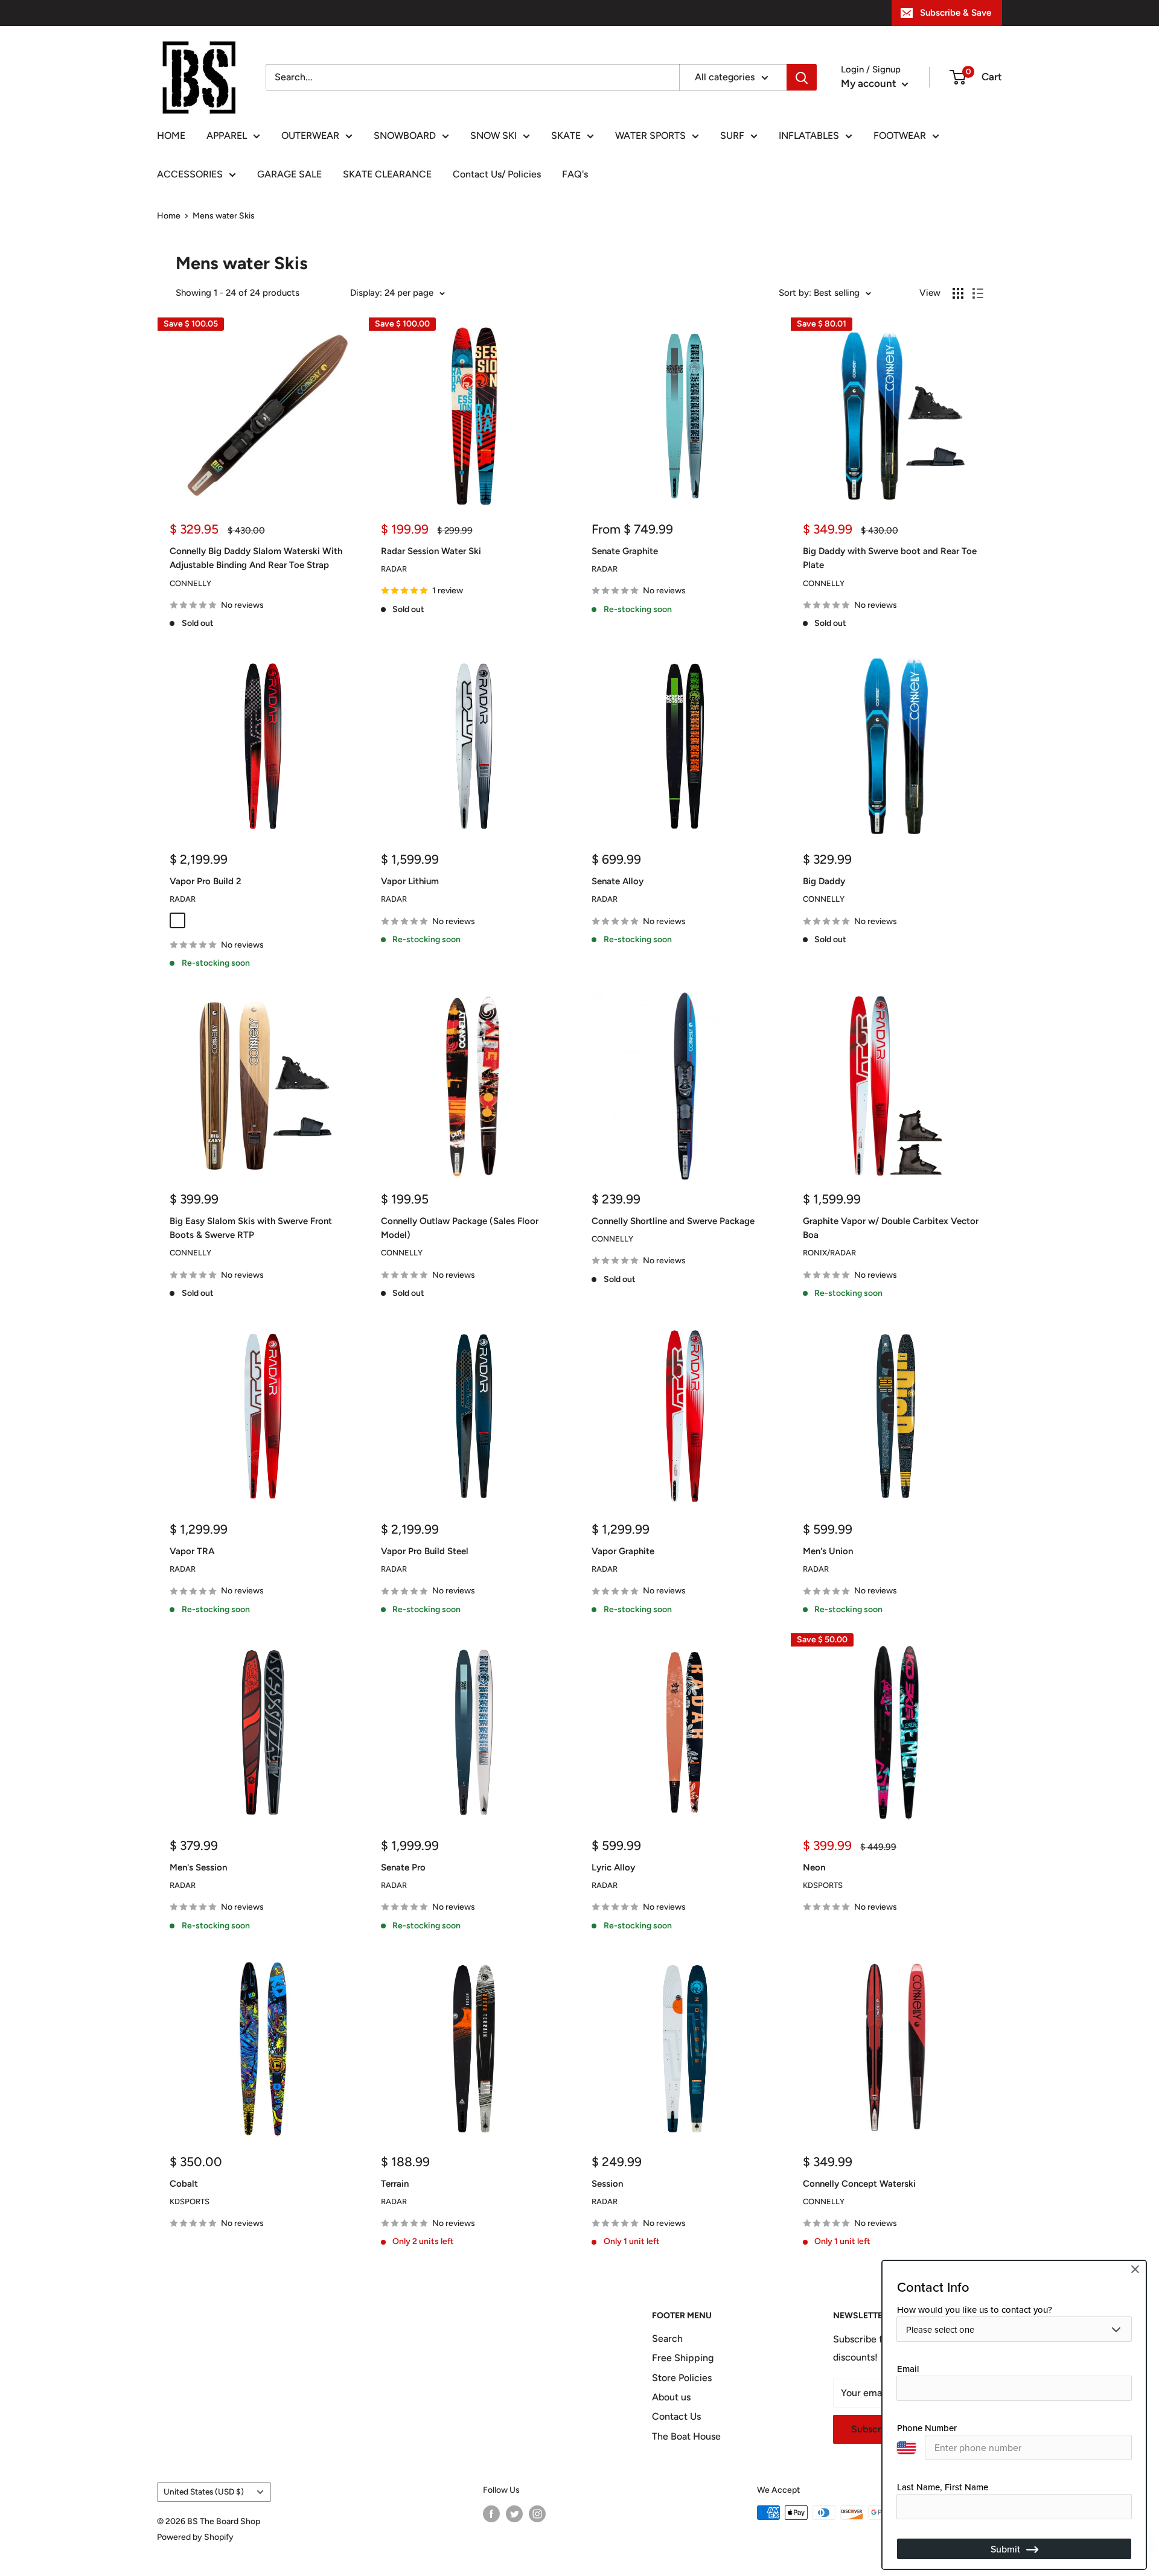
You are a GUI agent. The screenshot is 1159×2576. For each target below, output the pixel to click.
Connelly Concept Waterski (859, 2184)
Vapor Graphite (623, 1551)
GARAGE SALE (289, 174)
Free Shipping (683, 2358)
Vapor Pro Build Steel (425, 1551)
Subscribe (873, 2429)
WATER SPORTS (650, 135)
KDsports (823, 1885)
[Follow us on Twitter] (514, 2514)
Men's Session (198, 1867)
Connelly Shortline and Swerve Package (673, 1221)
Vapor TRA (192, 1551)
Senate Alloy (618, 881)
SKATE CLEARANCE (387, 174)
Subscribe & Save (956, 13)
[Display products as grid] (958, 293)
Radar (394, 569)
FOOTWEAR (900, 135)
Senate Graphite (625, 551)
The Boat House (686, 2436)
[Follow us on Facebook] (491, 2514)
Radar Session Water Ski (431, 551)
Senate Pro (403, 1867)
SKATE (566, 135)
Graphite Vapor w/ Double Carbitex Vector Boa (891, 1228)
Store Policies (682, 2378)
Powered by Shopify (195, 2537)
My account (870, 83)
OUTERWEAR (310, 135)
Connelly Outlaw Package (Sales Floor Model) (460, 1228)
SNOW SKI (493, 135)
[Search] (802, 77)
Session (607, 2184)
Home (169, 216)
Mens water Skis (224, 216)
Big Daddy (824, 881)
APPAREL (227, 135)
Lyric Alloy (613, 1867)
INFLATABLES (809, 135)
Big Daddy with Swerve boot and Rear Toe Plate (890, 558)
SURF (732, 135)
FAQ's (575, 174)
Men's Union (828, 1551)
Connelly (190, 583)
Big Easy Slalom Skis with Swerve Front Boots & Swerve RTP (251, 1228)
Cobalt (184, 2184)
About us (671, 2397)
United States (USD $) (204, 2492)
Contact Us (676, 2416)
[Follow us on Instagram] (537, 2514)
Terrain (395, 2184)
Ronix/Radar (829, 1253)
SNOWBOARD (405, 135)
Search (667, 2338)
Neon (814, 1867)
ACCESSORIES (190, 174)
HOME (171, 135)
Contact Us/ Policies (497, 174)
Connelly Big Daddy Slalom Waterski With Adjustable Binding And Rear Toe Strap (256, 558)
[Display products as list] (978, 293)
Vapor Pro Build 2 (206, 881)
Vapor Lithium (410, 881)
